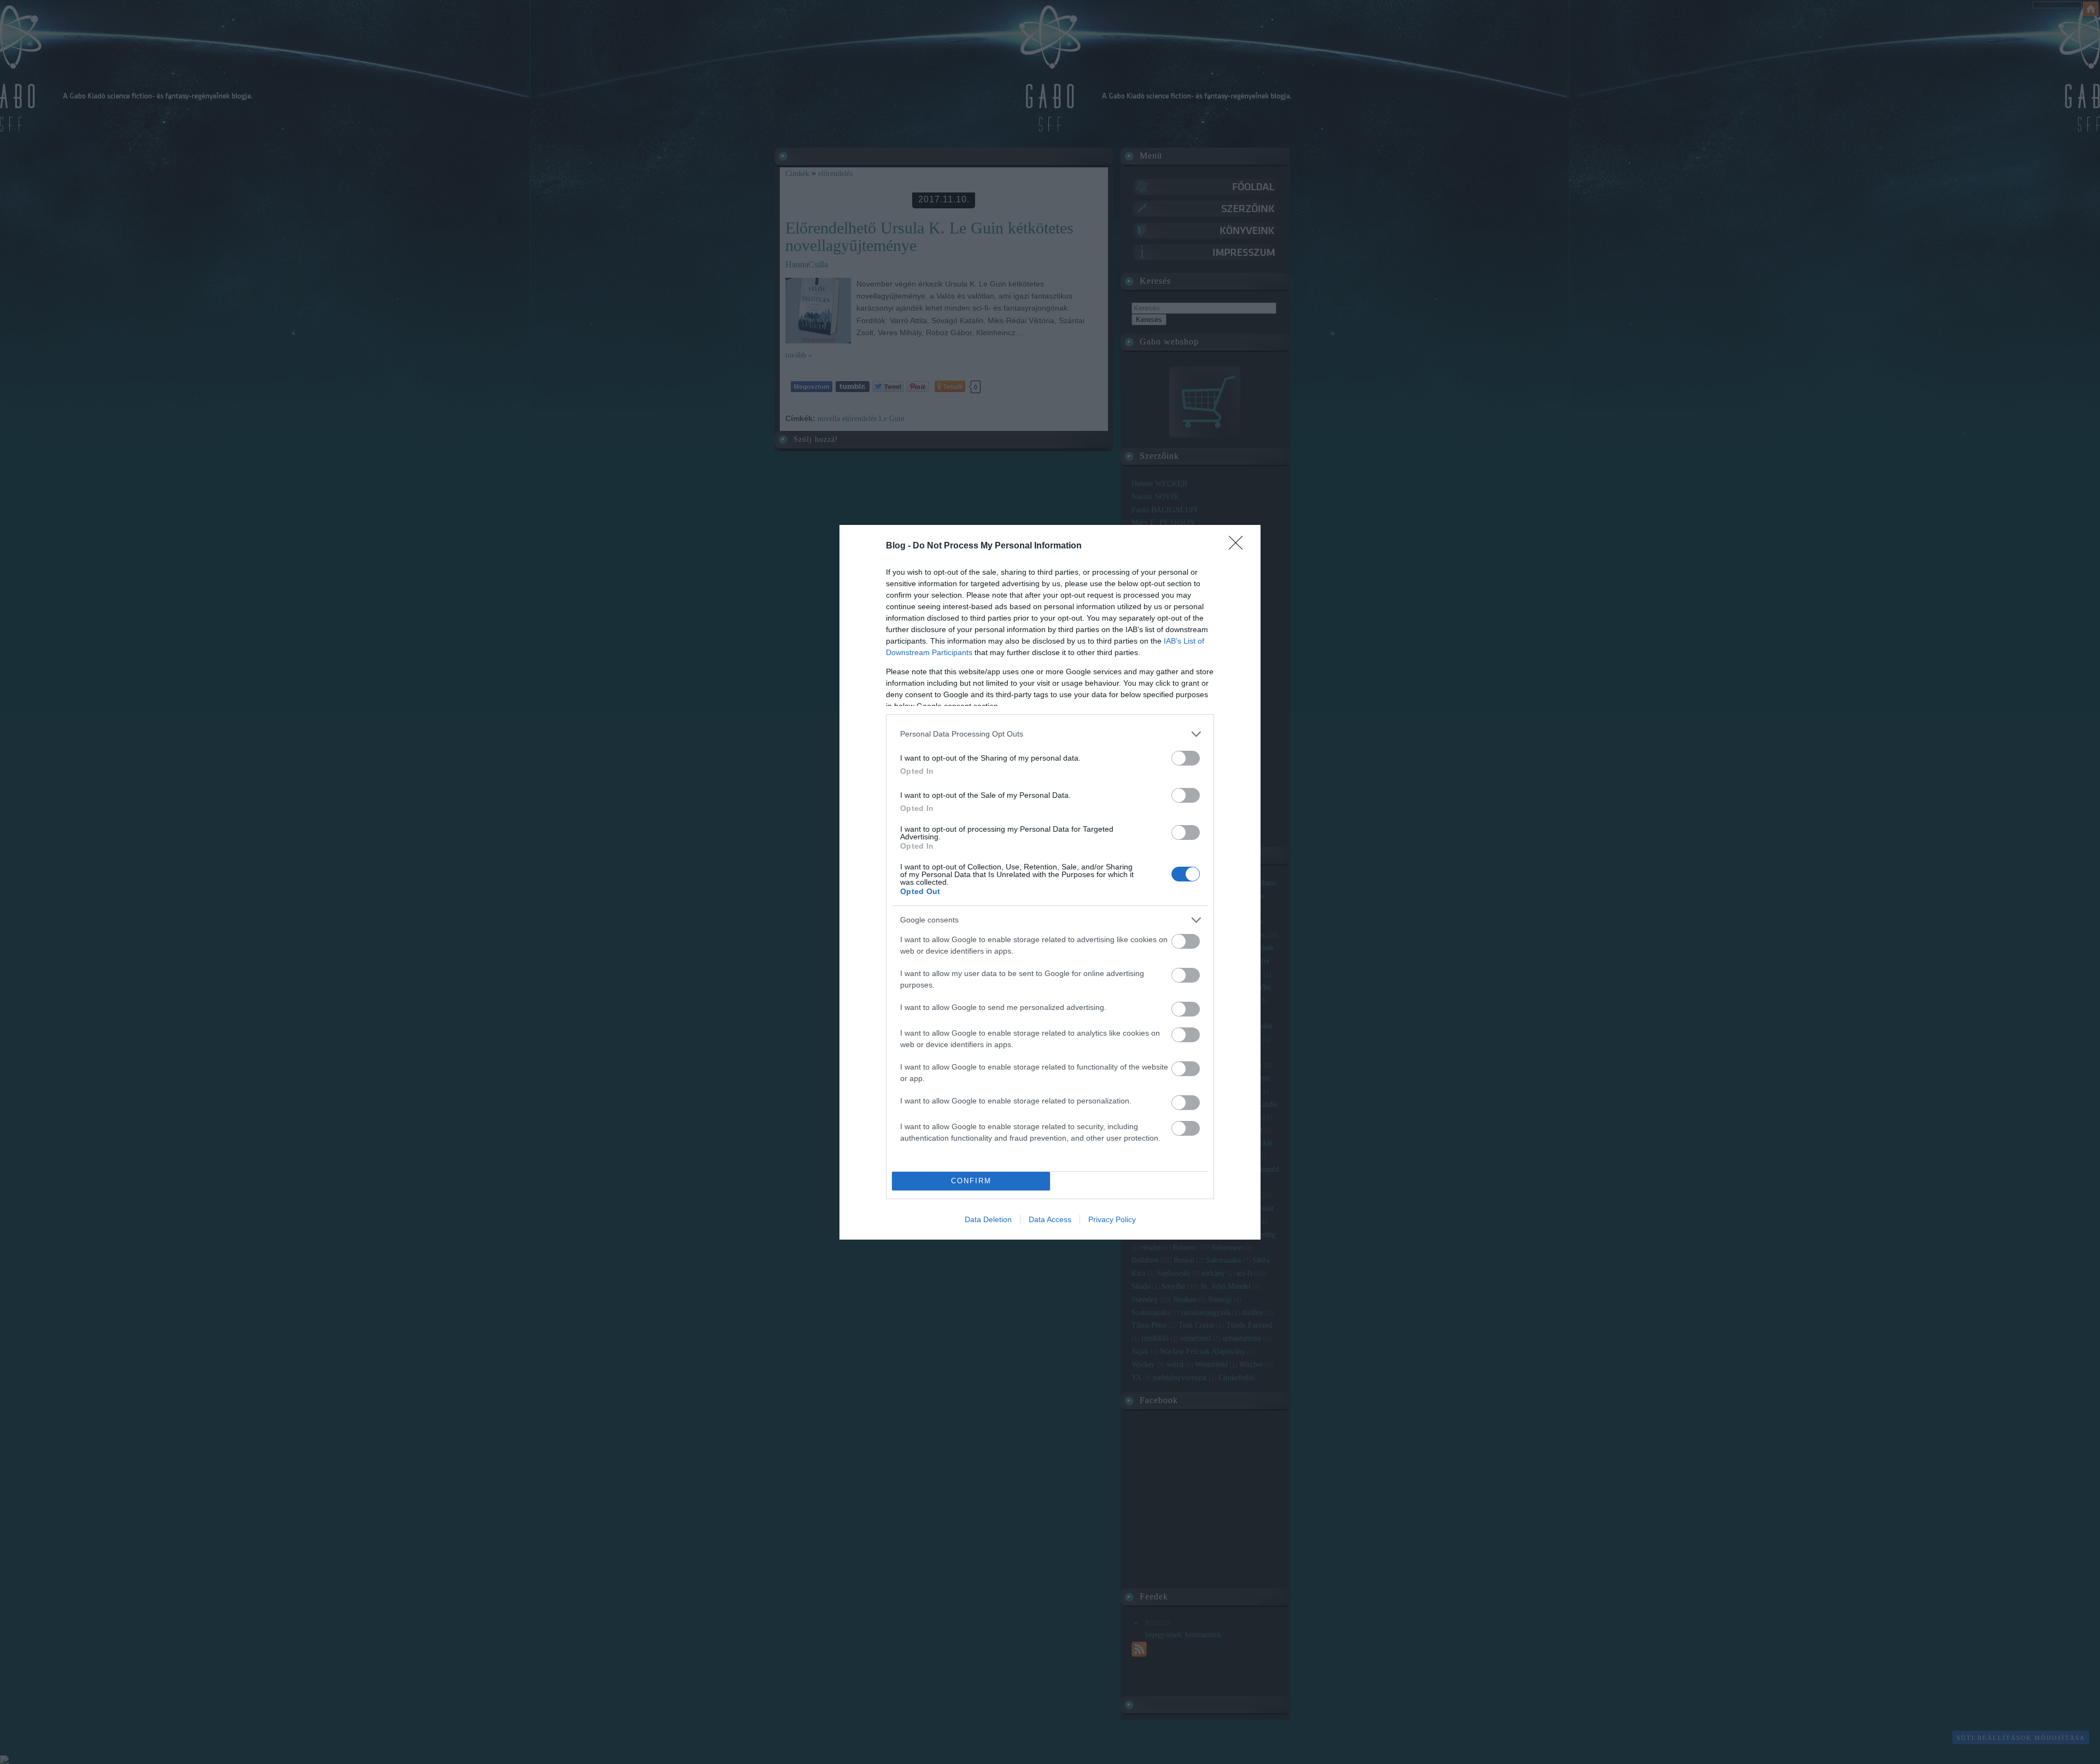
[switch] (1186, 758)
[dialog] (1050, 882)
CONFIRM (971, 1181)
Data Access (1050, 1219)
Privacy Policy (1112, 1219)
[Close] (1239, 546)
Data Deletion (988, 1219)
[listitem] (1050, 734)
